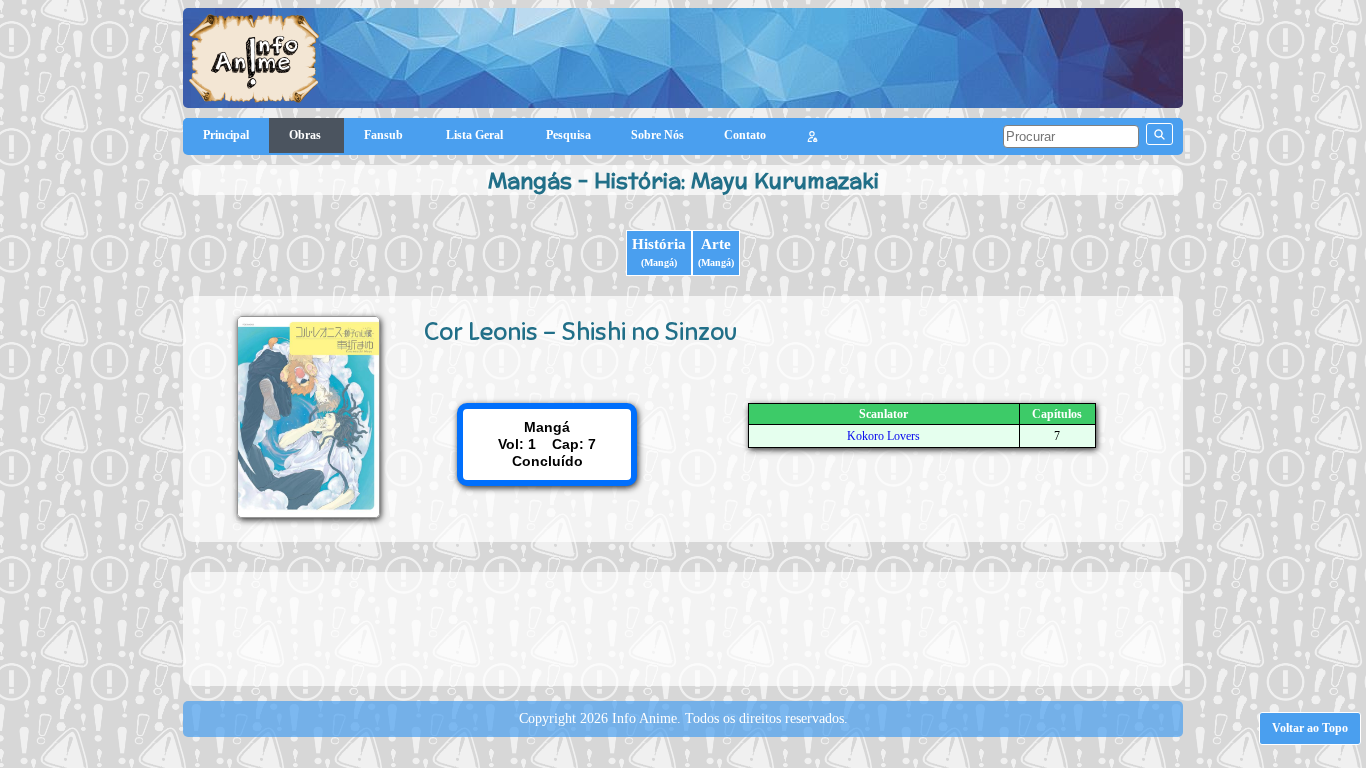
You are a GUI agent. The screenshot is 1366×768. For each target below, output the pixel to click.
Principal (226, 135)
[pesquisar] (1159, 134)
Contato (745, 135)
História (659, 252)
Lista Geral (476, 135)
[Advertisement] (683, 627)
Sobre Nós (657, 135)
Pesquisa (568, 135)
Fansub (385, 135)
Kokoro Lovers (883, 436)
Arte (716, 252)
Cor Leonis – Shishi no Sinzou (580, 331)
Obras (306, 135)
